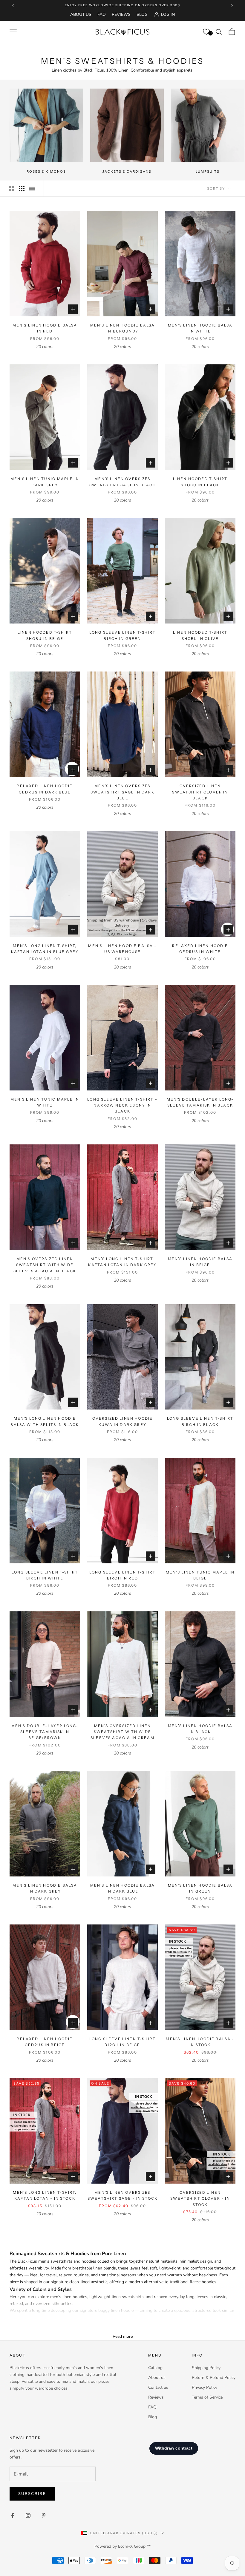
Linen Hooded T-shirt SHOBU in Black (200, 482)
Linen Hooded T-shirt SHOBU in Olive (200, 635)
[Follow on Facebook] (13, 2515)
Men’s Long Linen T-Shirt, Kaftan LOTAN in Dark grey (122, 1262)
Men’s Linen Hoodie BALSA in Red (45, 328)
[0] (206, 32)
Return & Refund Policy (214, 2378)
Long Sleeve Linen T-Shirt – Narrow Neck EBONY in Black (122, 1105)
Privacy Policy (205, 2387)
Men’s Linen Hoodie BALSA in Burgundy (123, 328)
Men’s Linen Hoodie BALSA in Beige (200, 1262)
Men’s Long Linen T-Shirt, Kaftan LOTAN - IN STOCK (45, 2195)
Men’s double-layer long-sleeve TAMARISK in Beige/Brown (45, 1732)
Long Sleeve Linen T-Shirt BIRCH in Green (122, 635)
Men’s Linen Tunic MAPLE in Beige (200, 1575)
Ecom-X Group (132, 2546)
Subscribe (32, 2494)
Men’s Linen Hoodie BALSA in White (200, 328)
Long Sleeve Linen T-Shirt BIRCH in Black (200, 1421)
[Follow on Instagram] (28, 2515)
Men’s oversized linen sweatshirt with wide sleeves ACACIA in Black (45, 1265)
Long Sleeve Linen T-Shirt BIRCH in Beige (122, 2042)
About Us (81, 14)
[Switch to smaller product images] (22, 188)
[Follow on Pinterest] (44, 2515)
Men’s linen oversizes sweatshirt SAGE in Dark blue (122, 792)
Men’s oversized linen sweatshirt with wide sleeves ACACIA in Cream (122, 1732)
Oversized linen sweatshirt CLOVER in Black (200, 792)
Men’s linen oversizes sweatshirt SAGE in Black (123, 482)
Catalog (155, 2368)
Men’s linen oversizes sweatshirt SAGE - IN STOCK (122, 2195)
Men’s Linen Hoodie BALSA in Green (200, 1888)
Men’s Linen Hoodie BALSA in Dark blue (123, 1888)
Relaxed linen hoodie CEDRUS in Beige (45, 2042)
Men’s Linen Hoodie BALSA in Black (200, 1729)
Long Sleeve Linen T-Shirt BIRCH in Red (122, 1575)
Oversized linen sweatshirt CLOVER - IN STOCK (200, 2199)
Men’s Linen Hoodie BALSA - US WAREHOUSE (122, 949)
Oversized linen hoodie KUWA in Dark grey (123, 1421)
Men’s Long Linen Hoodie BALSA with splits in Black (45, 1421)
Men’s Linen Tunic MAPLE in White (45, 1102)
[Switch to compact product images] (32, 188)
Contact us (158, 2387)
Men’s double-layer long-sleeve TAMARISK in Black (200, 1102)
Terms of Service (207, 2397)
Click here (143, 5)
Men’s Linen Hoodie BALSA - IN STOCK (200, 2042)
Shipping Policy (206, 2368)
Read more (123, 2336)
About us (157, 2378)
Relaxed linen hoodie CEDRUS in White (200, 949)
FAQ (102, 14)
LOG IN (168, 14)
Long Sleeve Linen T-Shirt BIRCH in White (45, 1575)
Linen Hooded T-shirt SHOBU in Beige (45, 635)
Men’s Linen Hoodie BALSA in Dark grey (45, 1888)
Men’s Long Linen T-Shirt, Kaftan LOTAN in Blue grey (45, 949)
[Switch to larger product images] (12, 188)
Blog (142, 14)
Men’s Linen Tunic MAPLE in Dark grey (45, 482)
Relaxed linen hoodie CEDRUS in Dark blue (45, 789)
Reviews (121, 14)
